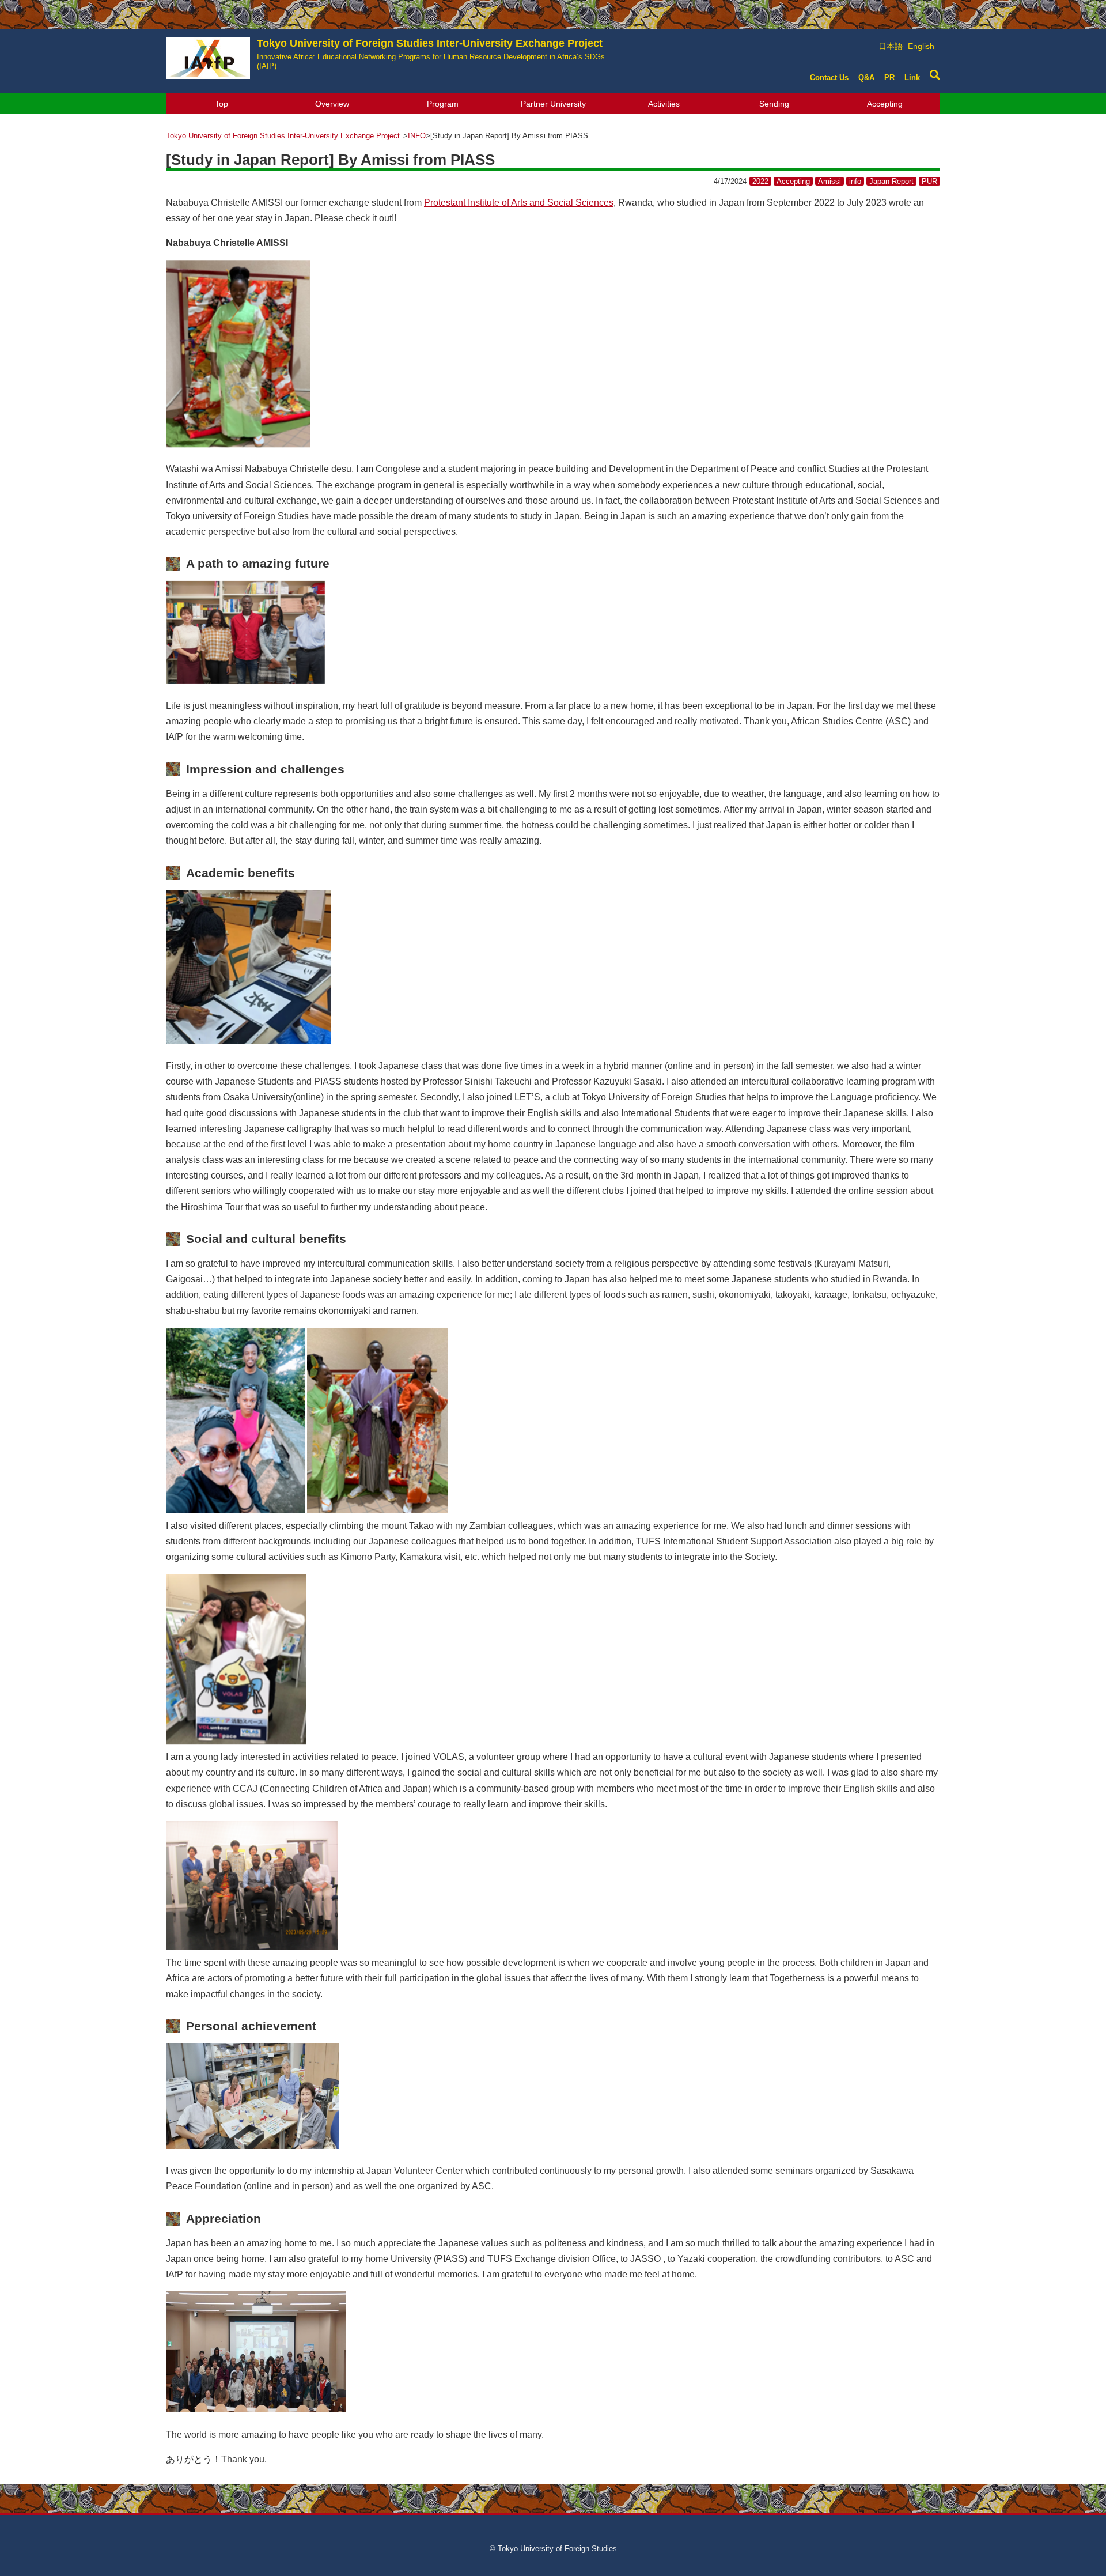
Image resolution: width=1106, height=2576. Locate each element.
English (921, 46)
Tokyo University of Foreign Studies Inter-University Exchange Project (431, 54)
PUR (929, 181)
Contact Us (829, 78)
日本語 (891, 46)
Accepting (885, 104)
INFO (417, 136)
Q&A (866, 78)
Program (443, 104)
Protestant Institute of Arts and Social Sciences (519, 203)
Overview (332, 104)
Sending (774, 104)
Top (221, 104)
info (855, 181)
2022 (760, 181)
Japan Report (891, 181)
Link (912, 78)
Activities (664, 104)
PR (889, 78)
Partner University (553, 104)
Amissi (829, 181)
